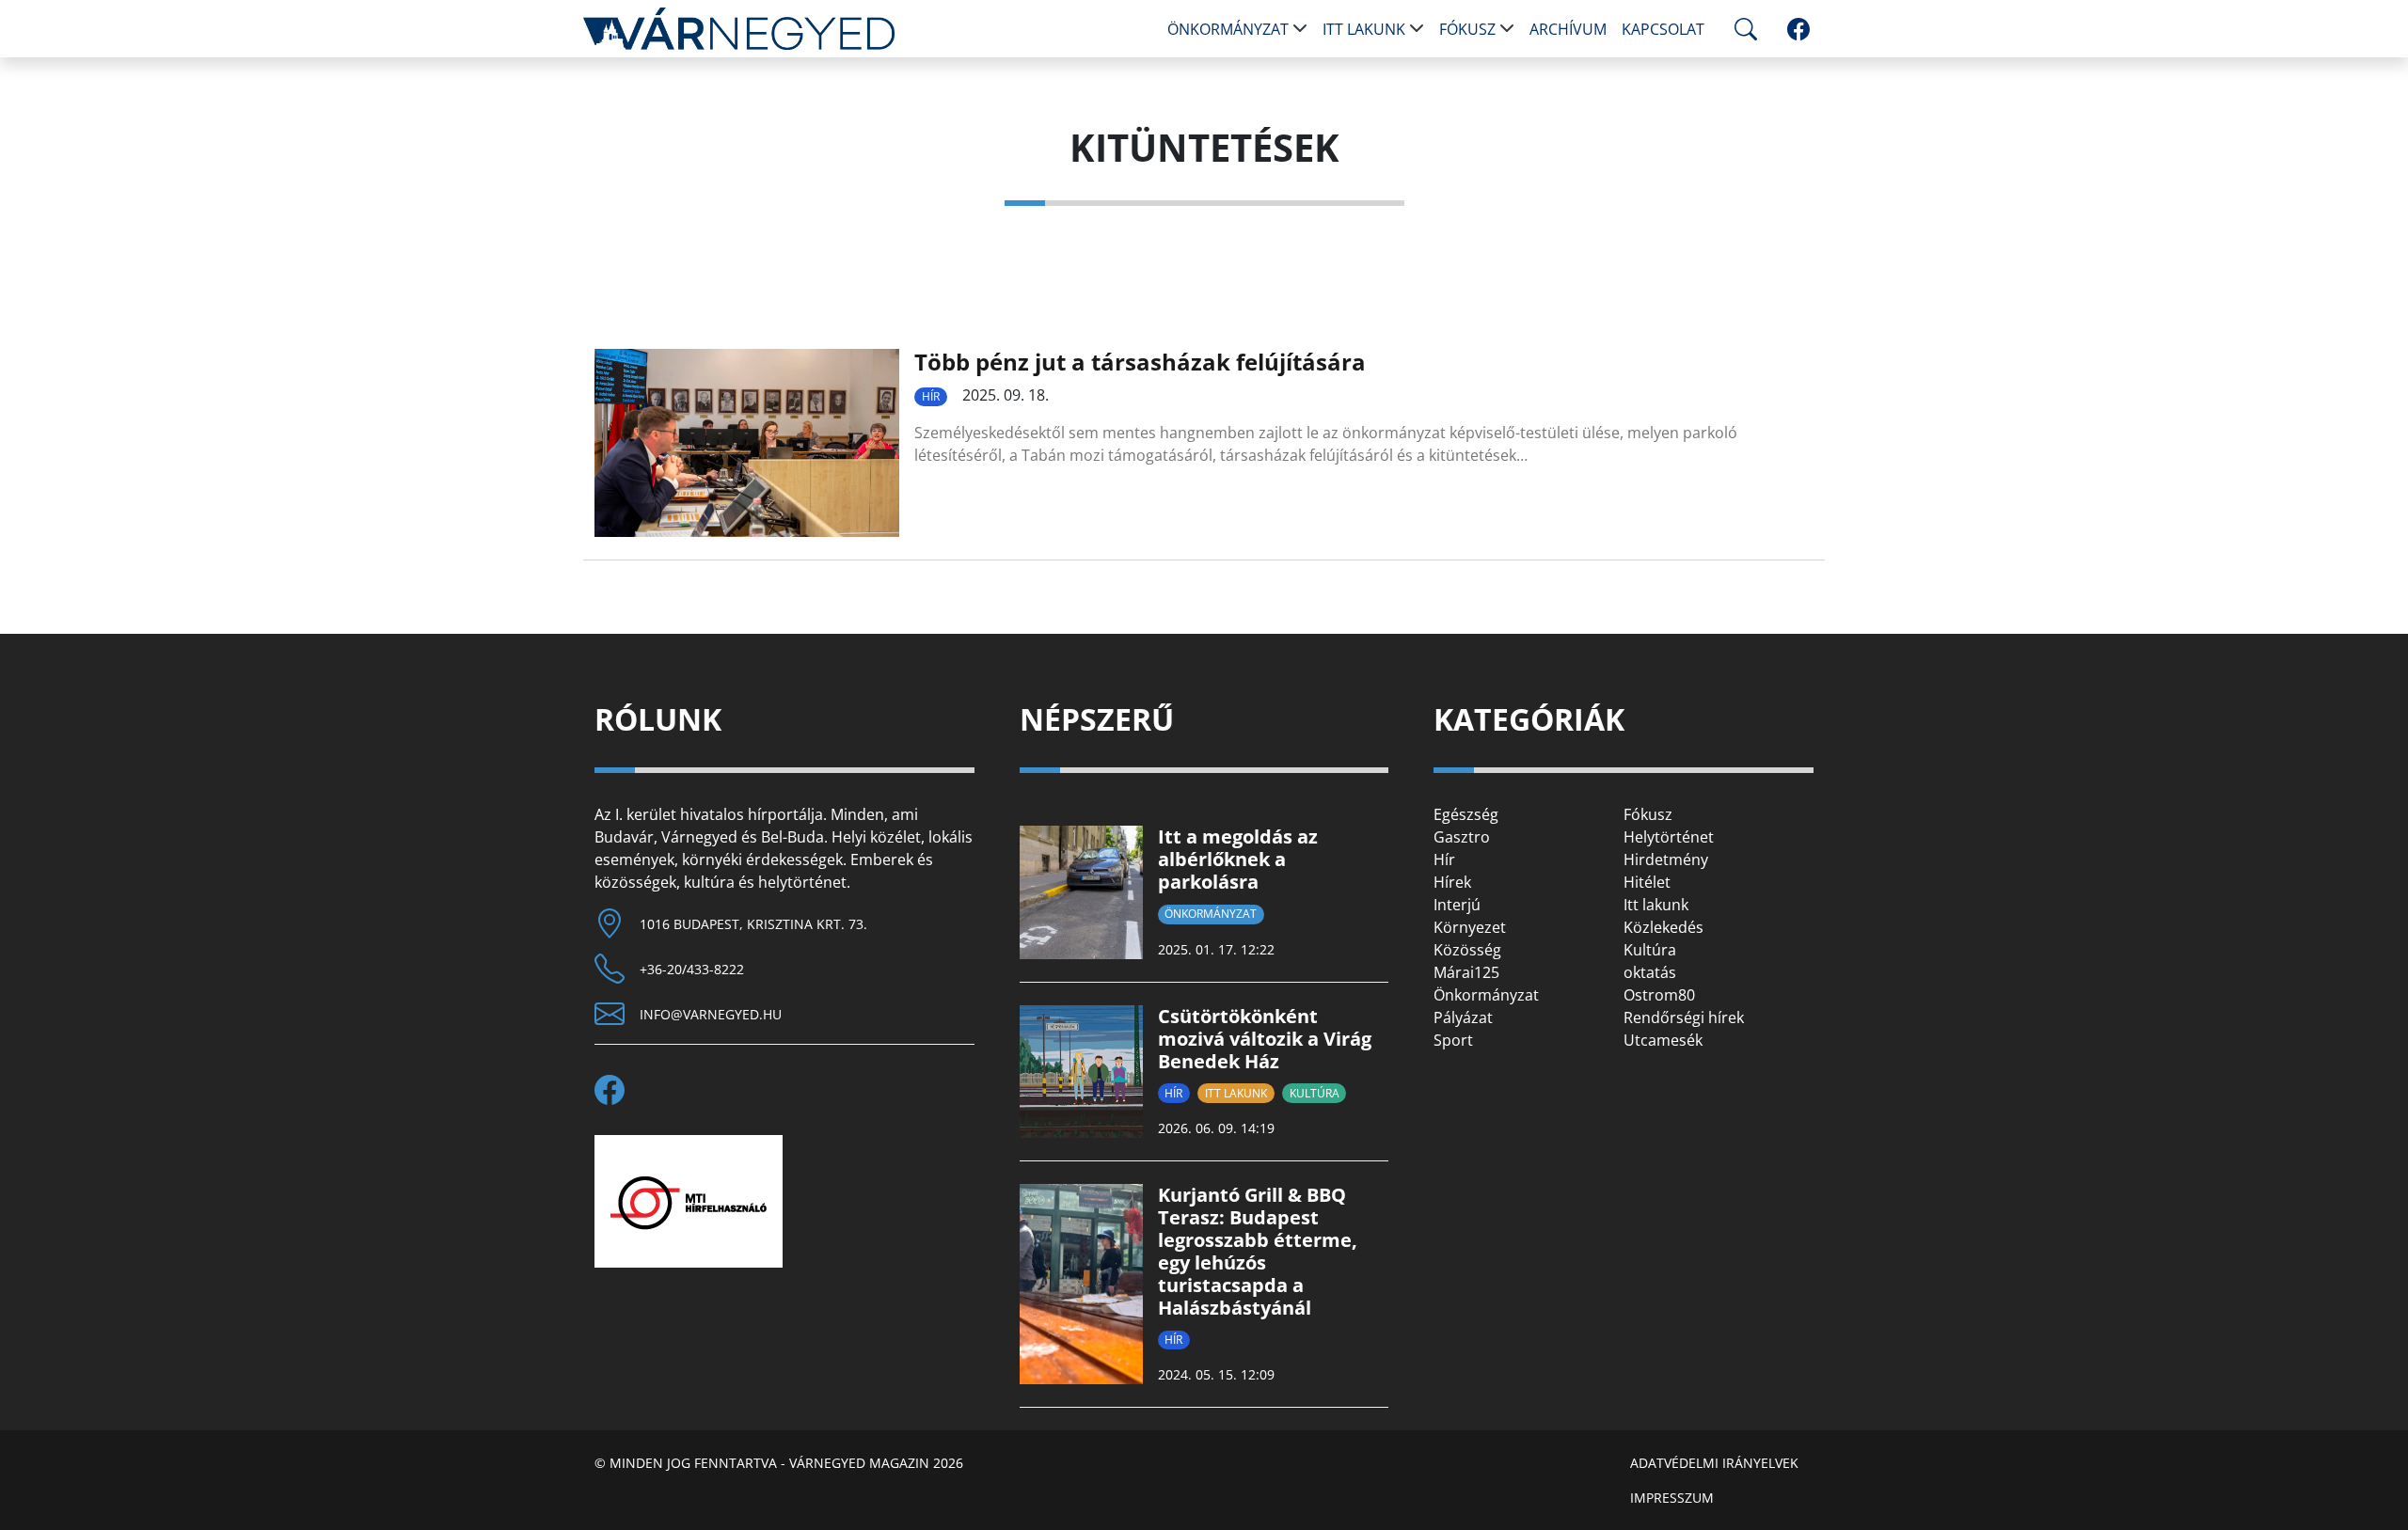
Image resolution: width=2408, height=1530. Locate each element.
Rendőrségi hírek (1684, 1017)
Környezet (1470, 927)
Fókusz (1467, 29)
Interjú (1457, 905)
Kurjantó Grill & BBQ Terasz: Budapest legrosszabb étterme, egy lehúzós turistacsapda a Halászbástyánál (1258, 1251)
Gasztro (1462, 837)
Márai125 (1466, 972)
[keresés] (1742, 29)
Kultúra (1315, 1093)
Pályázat (1463, 1017)
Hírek (1452, 882)
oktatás (1650, 972)
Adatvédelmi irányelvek (1714, 1463)
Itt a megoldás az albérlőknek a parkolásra (1238, 859)
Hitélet (1647, 882)
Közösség (1467, 950)
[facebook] (1798, 29)
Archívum (1568, 29)
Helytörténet (1669, 837)
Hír (931, 396)
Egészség (1466, 814)
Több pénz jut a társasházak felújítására (1140, 362)
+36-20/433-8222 (692, 969)
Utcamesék (1663, 1040)
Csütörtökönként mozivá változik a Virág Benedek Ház (1265, 1039)
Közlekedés (1663, 927)
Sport (1453, 1040)
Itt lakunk (1364, 29)
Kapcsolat (1663, 29)
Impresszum (1672, 1498)
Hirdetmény (1666, 860)
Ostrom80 (1659, 995)
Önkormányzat (1228, 29)
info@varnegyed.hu (711, 1014)
